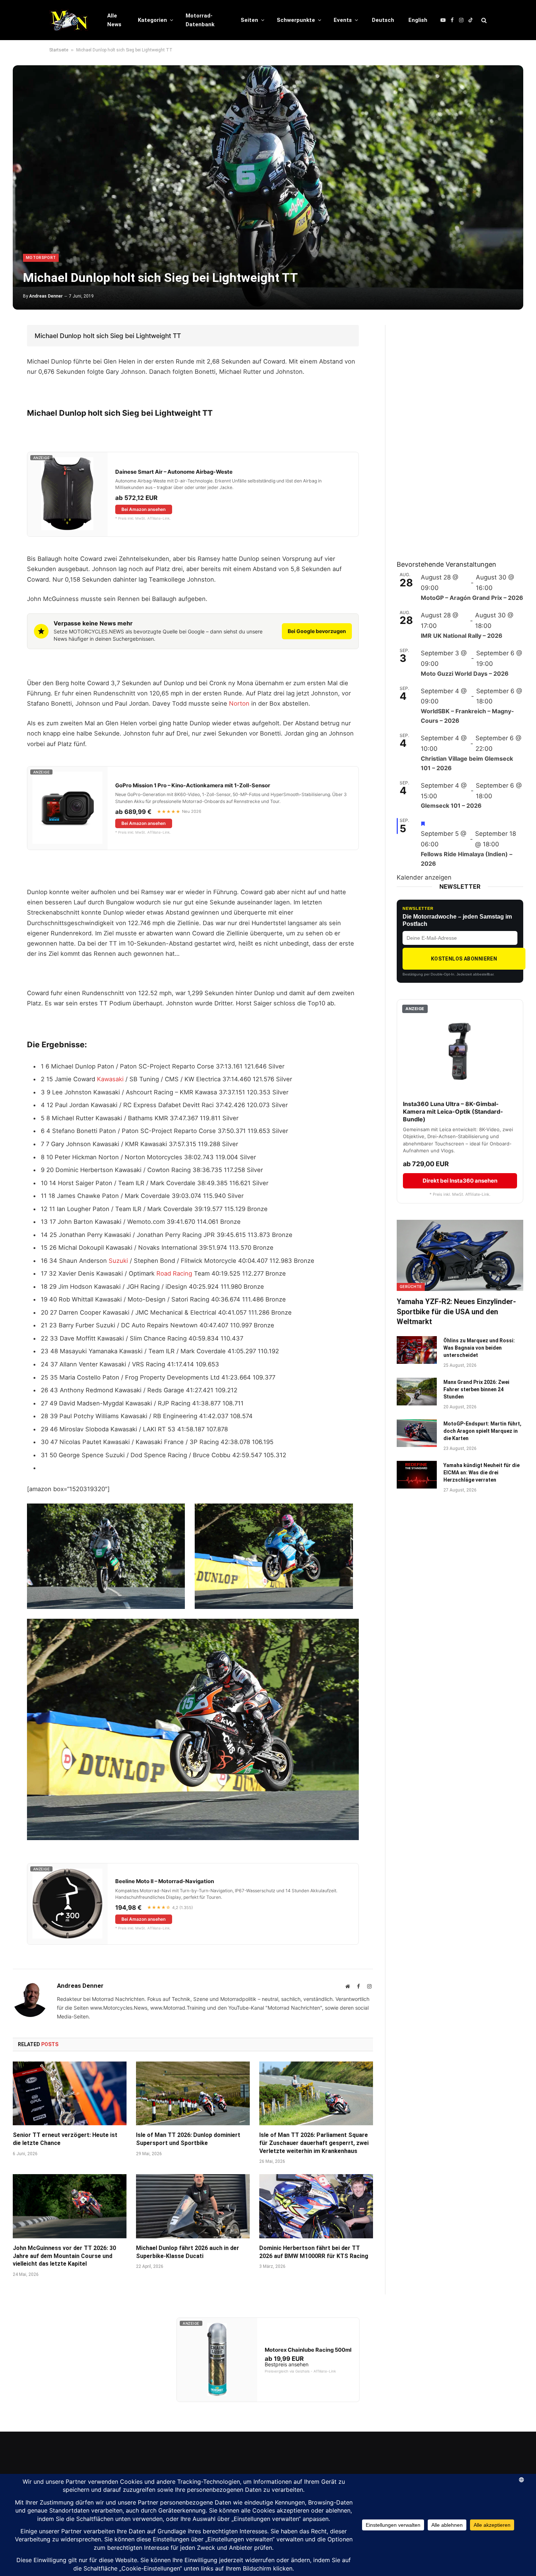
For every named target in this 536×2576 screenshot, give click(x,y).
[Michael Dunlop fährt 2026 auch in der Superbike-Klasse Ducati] (193, 2206)
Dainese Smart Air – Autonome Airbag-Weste (174, 472)
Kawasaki (110, 1079)
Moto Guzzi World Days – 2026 (465, 674)
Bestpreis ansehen (287, 2364)
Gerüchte (411, 1287)
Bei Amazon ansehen (143, 509)
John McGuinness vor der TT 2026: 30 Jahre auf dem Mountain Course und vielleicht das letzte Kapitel (64, 2256)
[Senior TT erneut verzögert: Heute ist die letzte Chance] (70, 2094)
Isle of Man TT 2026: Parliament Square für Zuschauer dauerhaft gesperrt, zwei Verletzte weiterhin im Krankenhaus (314, 2143)
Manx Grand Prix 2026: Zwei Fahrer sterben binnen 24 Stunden (476, 1389)
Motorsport (41, 258)
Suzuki (118, 1261)
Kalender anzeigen (424, 877)
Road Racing (174, 1273)
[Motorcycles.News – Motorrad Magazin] (69, 20)
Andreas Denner (46, 296)
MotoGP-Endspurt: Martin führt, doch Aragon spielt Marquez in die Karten (482, 1431)
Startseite (59, 50)
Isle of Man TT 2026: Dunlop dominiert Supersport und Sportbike (188, 2139)
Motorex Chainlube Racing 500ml (308, 2350)
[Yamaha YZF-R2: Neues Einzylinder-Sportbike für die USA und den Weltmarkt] (460, 1255)
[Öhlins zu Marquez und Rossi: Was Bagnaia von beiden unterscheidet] (417, 1350)
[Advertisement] (451, 434)
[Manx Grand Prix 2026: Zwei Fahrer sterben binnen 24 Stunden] (417, 1392)
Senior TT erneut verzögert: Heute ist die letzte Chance (65, 2139)
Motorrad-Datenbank (200, 20)
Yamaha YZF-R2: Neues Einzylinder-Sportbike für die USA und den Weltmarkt (456, 1311)
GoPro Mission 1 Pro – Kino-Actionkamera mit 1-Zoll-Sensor (193, 785)
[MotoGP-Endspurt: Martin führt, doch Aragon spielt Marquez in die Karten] (417, 1433)
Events (343, 20)
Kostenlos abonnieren (464, 959)
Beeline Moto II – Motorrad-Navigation (165, 1881)
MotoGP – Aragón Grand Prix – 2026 (472, 598)
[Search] (483, 20)
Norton (239, 703)
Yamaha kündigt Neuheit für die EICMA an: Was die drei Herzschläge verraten (481, 1473)
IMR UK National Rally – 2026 (462, 636)
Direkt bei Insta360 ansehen (460, 1181)
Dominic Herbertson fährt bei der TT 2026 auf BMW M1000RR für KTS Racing (314, 2252)
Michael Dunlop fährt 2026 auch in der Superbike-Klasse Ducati (188, 2252)
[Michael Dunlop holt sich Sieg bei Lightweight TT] (268, 187)
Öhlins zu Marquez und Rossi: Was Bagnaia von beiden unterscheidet (479, 1348)
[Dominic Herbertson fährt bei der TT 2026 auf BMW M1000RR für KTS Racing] (316, 2206)
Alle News (114, 20)
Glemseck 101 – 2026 (451, 806)
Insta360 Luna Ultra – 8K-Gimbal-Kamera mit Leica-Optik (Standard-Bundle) (453, 1112)
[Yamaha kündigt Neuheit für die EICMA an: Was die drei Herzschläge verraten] (417, 1475)
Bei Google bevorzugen (317, 631)
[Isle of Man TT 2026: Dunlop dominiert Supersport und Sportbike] (193, 2094)
